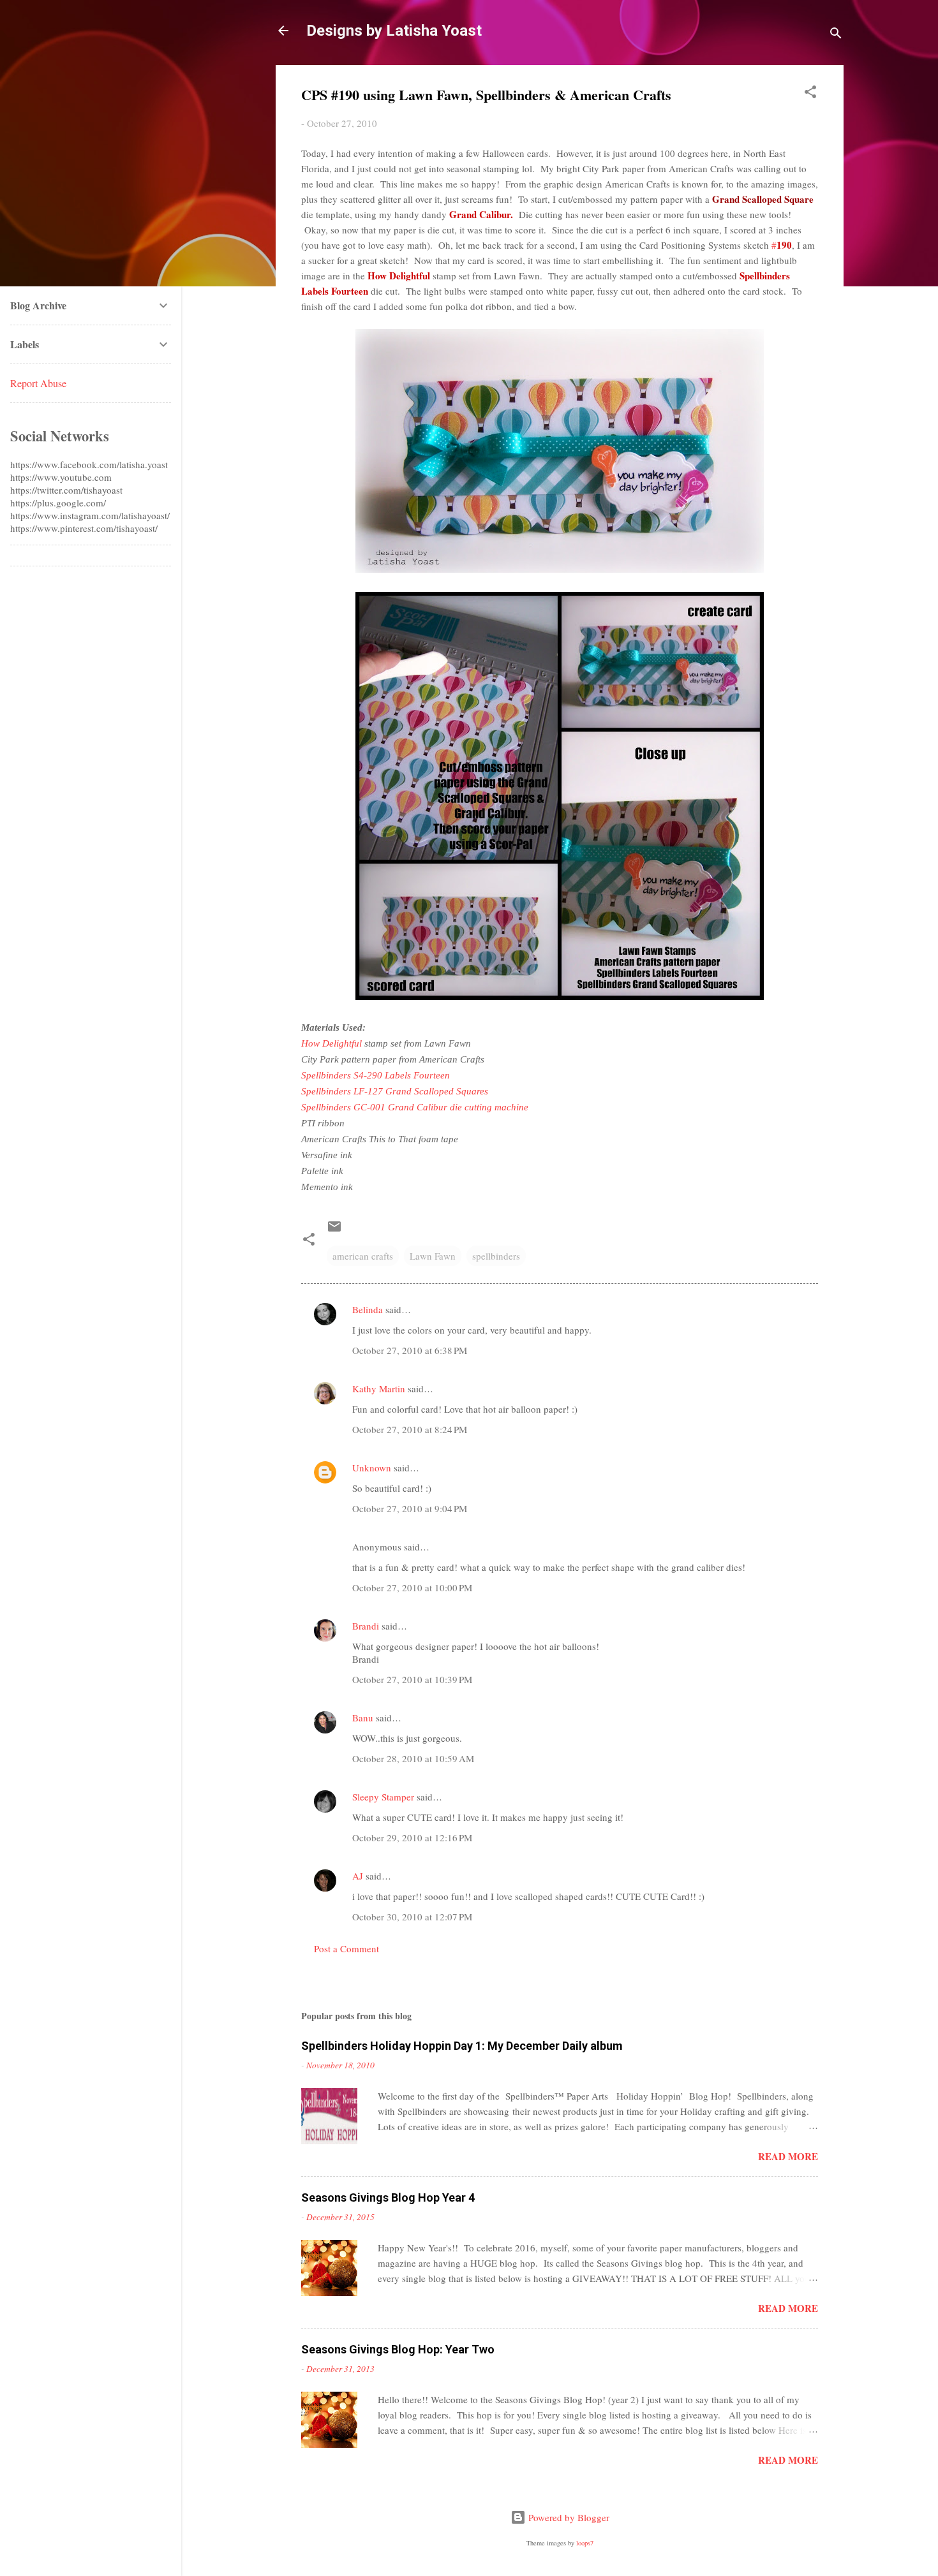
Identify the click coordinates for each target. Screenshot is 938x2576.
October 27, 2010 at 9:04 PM (410, 1508)
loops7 (585, 2543)
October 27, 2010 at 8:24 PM (410, 1429)
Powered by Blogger (568, 2517)
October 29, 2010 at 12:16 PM (412, 1837)
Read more (788, 2156)
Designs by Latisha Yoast (394, 31)
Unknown (372, 1468)
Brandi (366, 1626)
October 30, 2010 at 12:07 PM (412, 1917)
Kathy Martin (379, 1388)
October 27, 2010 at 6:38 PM (410, 1350)
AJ (358, 1876)
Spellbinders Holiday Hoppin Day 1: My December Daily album (462, 2046)
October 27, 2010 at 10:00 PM (412, 1587)
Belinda (369, 1309)
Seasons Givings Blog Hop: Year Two (398, 2349)
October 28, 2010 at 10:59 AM (413, 1758)
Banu (363, 1718)
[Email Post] (334, 1230)
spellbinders (496, 1256)
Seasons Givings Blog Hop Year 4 (388, 2197)
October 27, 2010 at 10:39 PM (412, 1679)
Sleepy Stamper (383, 1797)
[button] (810, 94)
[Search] (836, 35)
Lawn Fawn (433, 1256)
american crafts (363, 1256)
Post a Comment (346, 1948)
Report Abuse (38, 383)
